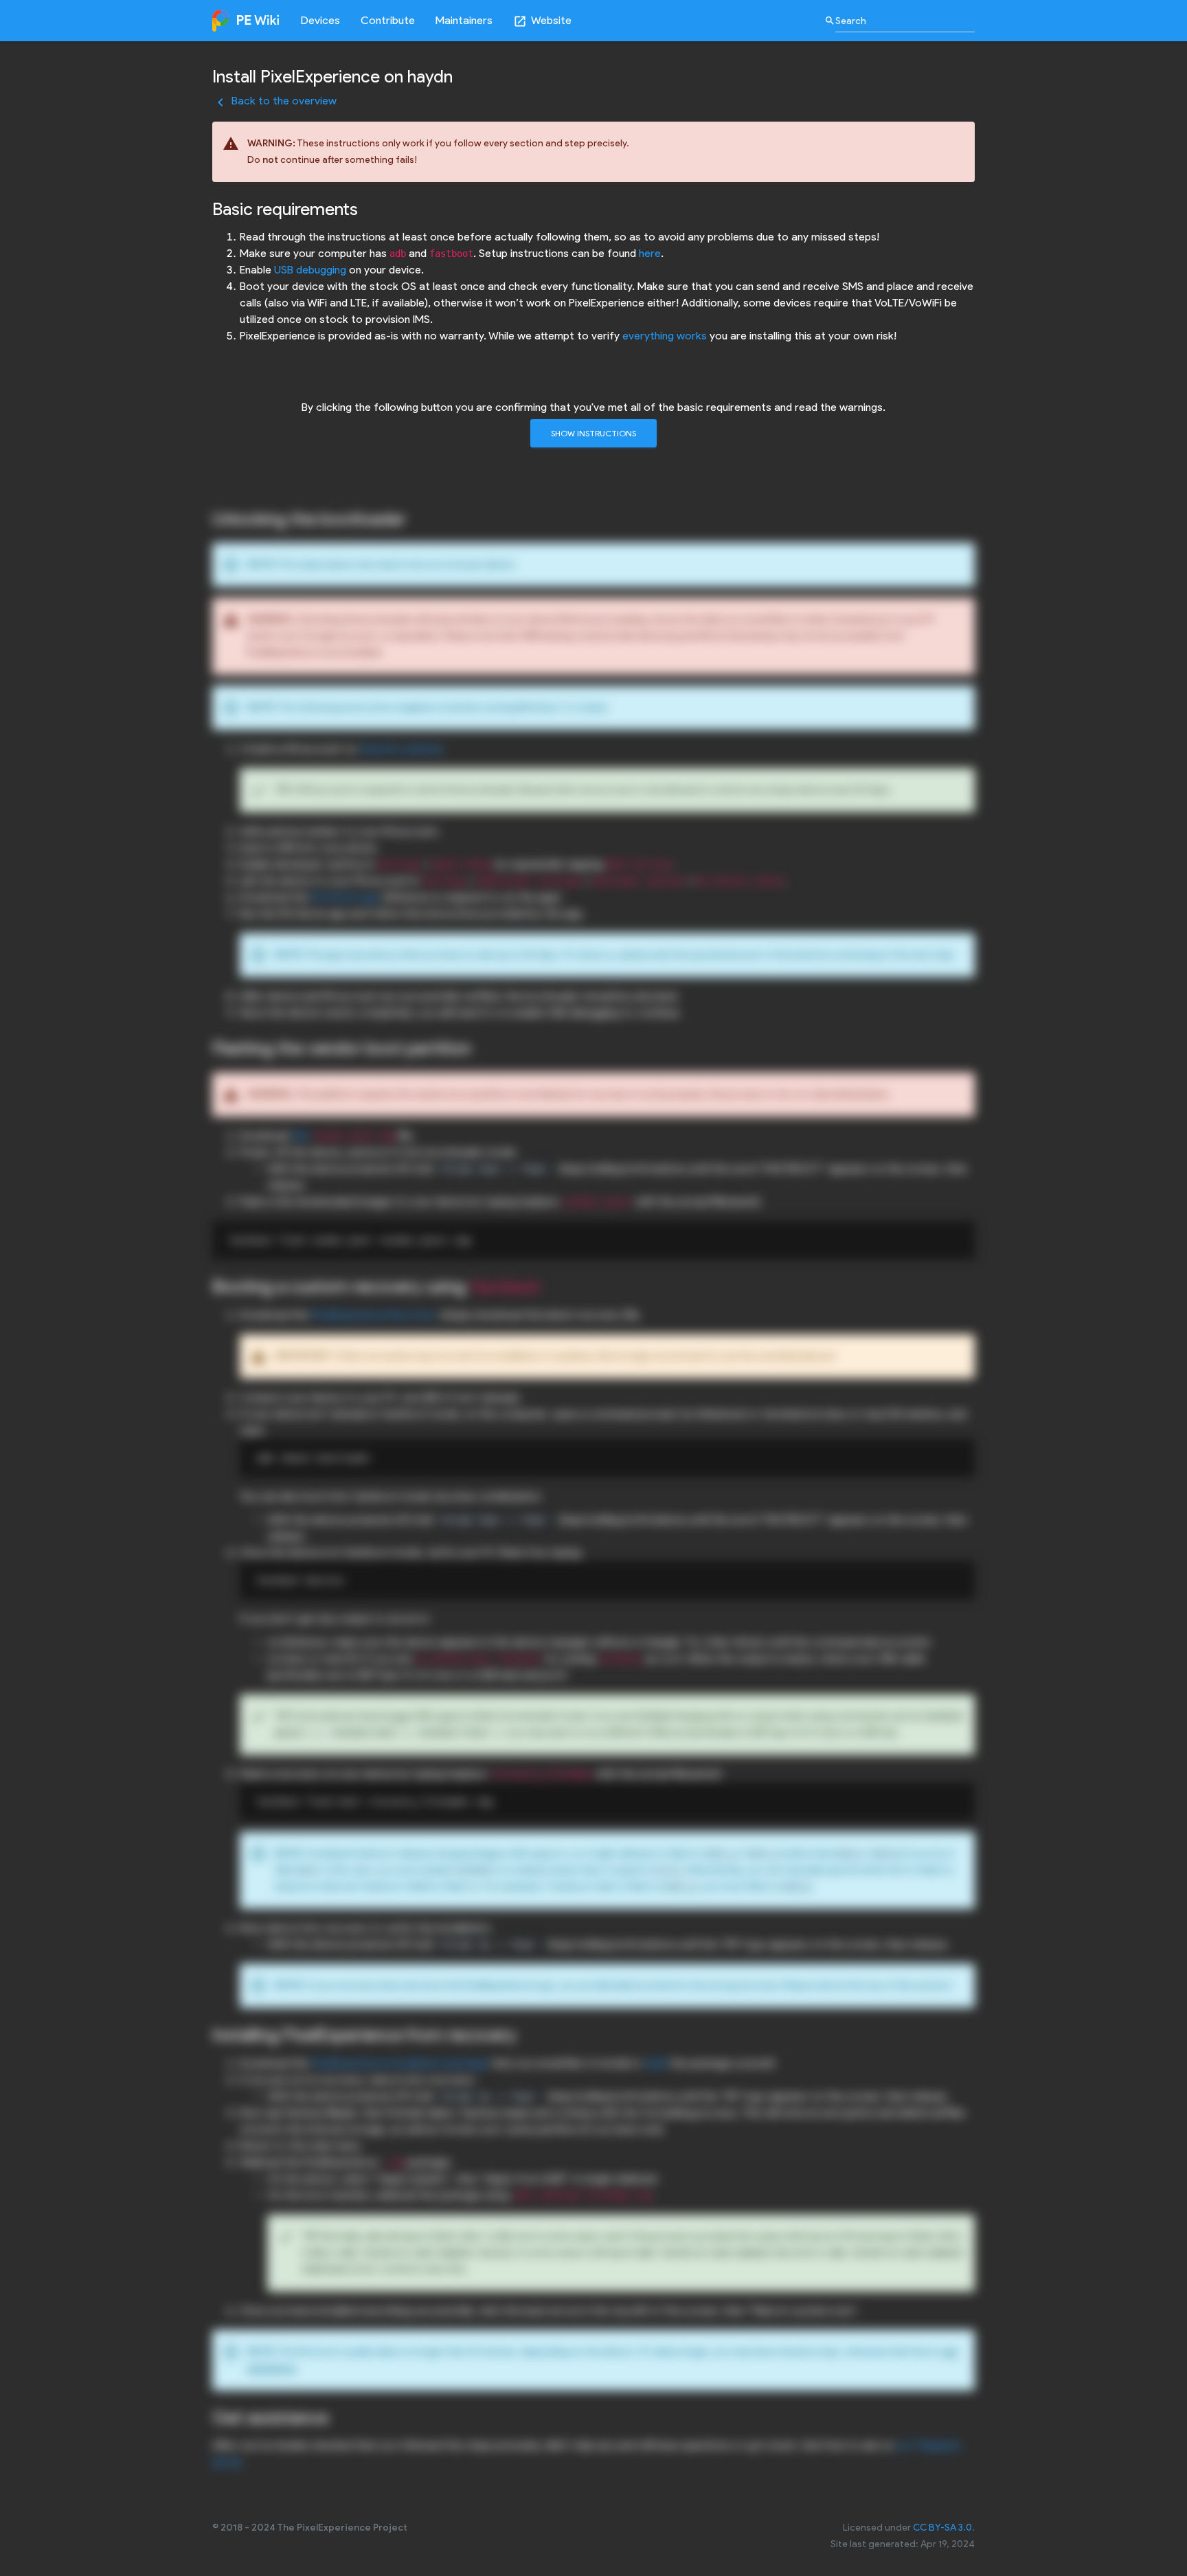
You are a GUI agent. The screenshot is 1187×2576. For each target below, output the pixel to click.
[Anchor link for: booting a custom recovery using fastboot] (550, 1285)
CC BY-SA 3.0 (942, 2528)
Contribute (388, 20)
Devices (320, 20)
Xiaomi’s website (401, 749)
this (301, 1135)
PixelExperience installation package (400, 2063)
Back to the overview (274, 101)
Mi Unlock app (345, 897)
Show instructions (593, 433)
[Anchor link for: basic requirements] (367, 208)
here (650, 253)
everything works (665, 336)
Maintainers (464, 20)
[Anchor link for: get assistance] (337, 2416)
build (656, 2063)
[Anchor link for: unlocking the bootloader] (415, 517)
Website (542, 21)
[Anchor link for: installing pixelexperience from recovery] (525, 2033)
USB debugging (310, 270)
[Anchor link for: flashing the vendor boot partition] (480, 1046)
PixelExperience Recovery (373, 1315)
